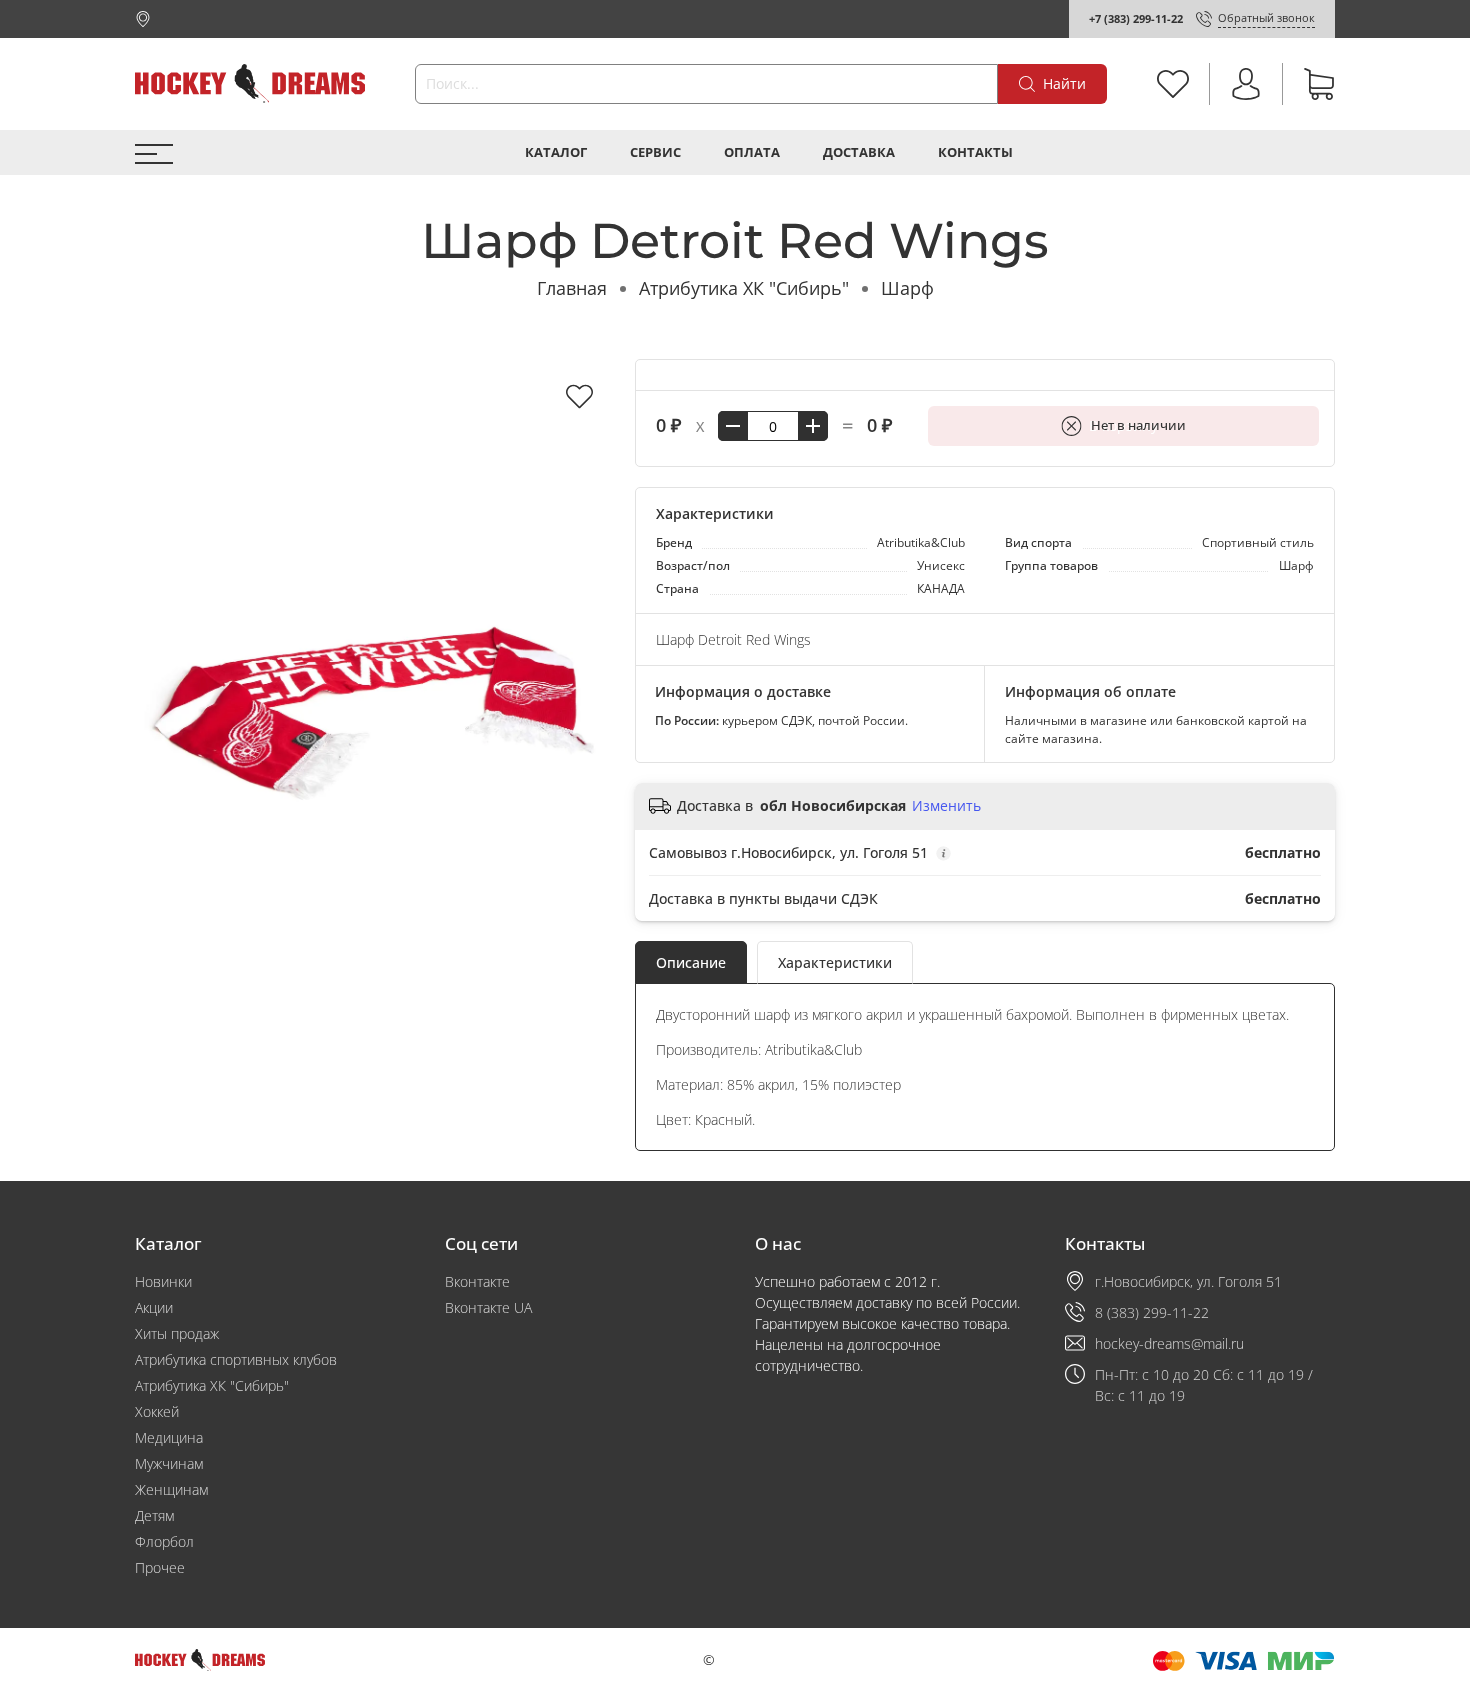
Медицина (169, 1437)
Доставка (859, 152)
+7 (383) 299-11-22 (1136, 18)
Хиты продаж (177, 1333)
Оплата (752, 152)
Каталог (556, 152)
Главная (572, 288)
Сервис (655, 152)
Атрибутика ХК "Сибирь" (744, 288)
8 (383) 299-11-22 (1152, 1312)
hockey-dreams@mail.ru (1169, 1343)
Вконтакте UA (488, 1307)
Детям (154, 1515)
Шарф (907, 288)
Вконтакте (477, 1281)
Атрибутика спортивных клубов (236, 1359)
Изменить (946, 806)
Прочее (160, 1567)
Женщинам (171, 1489)
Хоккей (157, 1411)
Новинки (163, 1281)
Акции (154, 1307)
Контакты (975, 152)
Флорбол (164, 1541)
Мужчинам (169, 1463)
